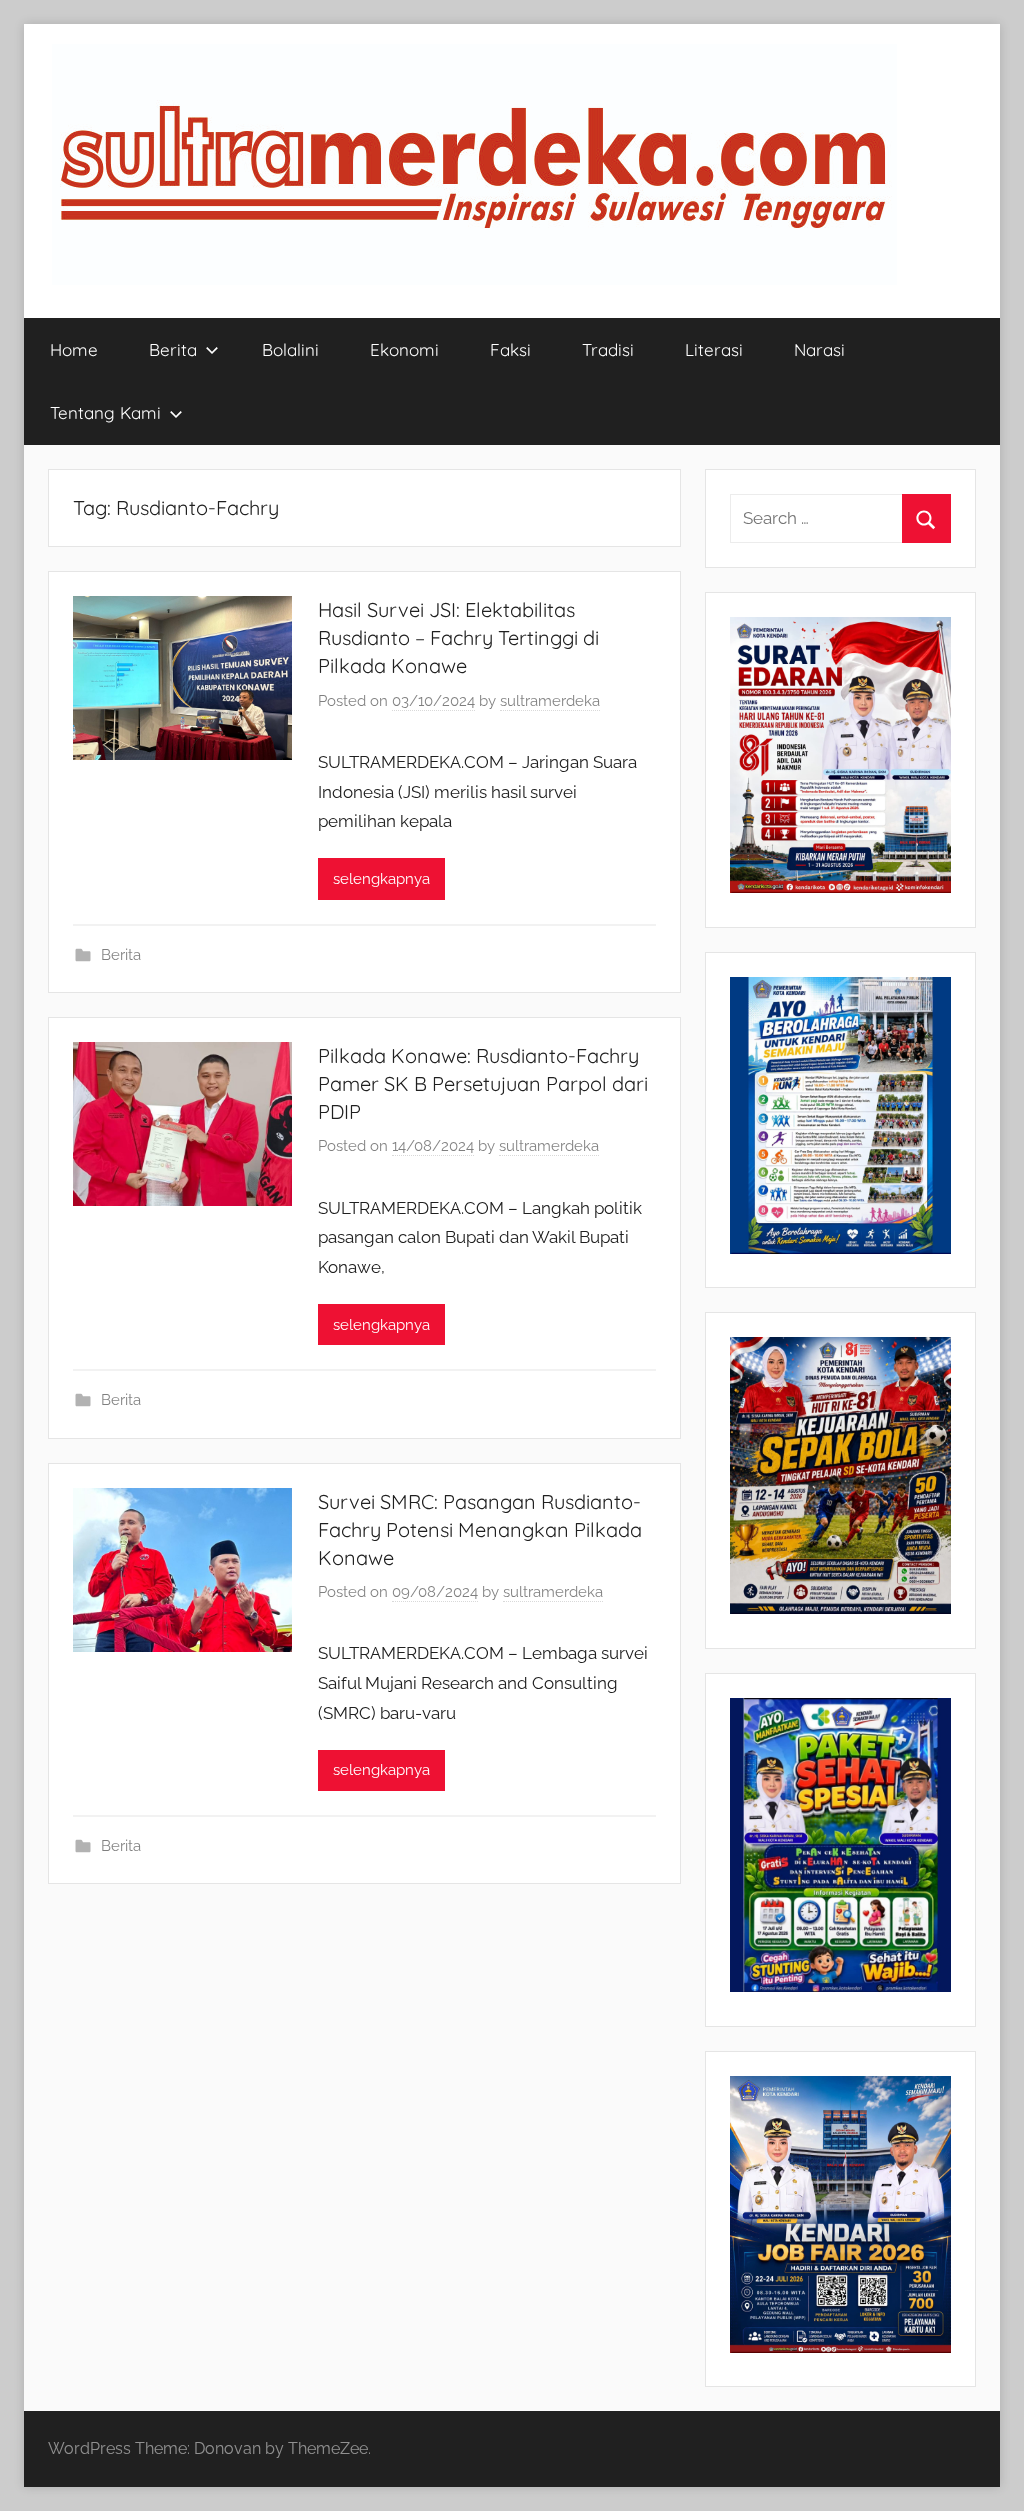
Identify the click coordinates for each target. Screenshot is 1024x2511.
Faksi (510, 349)
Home (74, 349)
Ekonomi (404, 349)
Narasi (819, 349)
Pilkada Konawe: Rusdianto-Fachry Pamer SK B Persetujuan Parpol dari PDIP (483, 1083)
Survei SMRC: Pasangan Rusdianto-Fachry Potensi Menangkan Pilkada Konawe (480, 1529)
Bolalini (290, 349)
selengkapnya (381, 879)
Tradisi (608, 349)
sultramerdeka (550, 701)
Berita (173, 349)
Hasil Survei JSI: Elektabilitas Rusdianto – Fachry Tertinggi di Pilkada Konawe (458, 637)
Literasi (714, 349)
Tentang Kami (105, 412)
